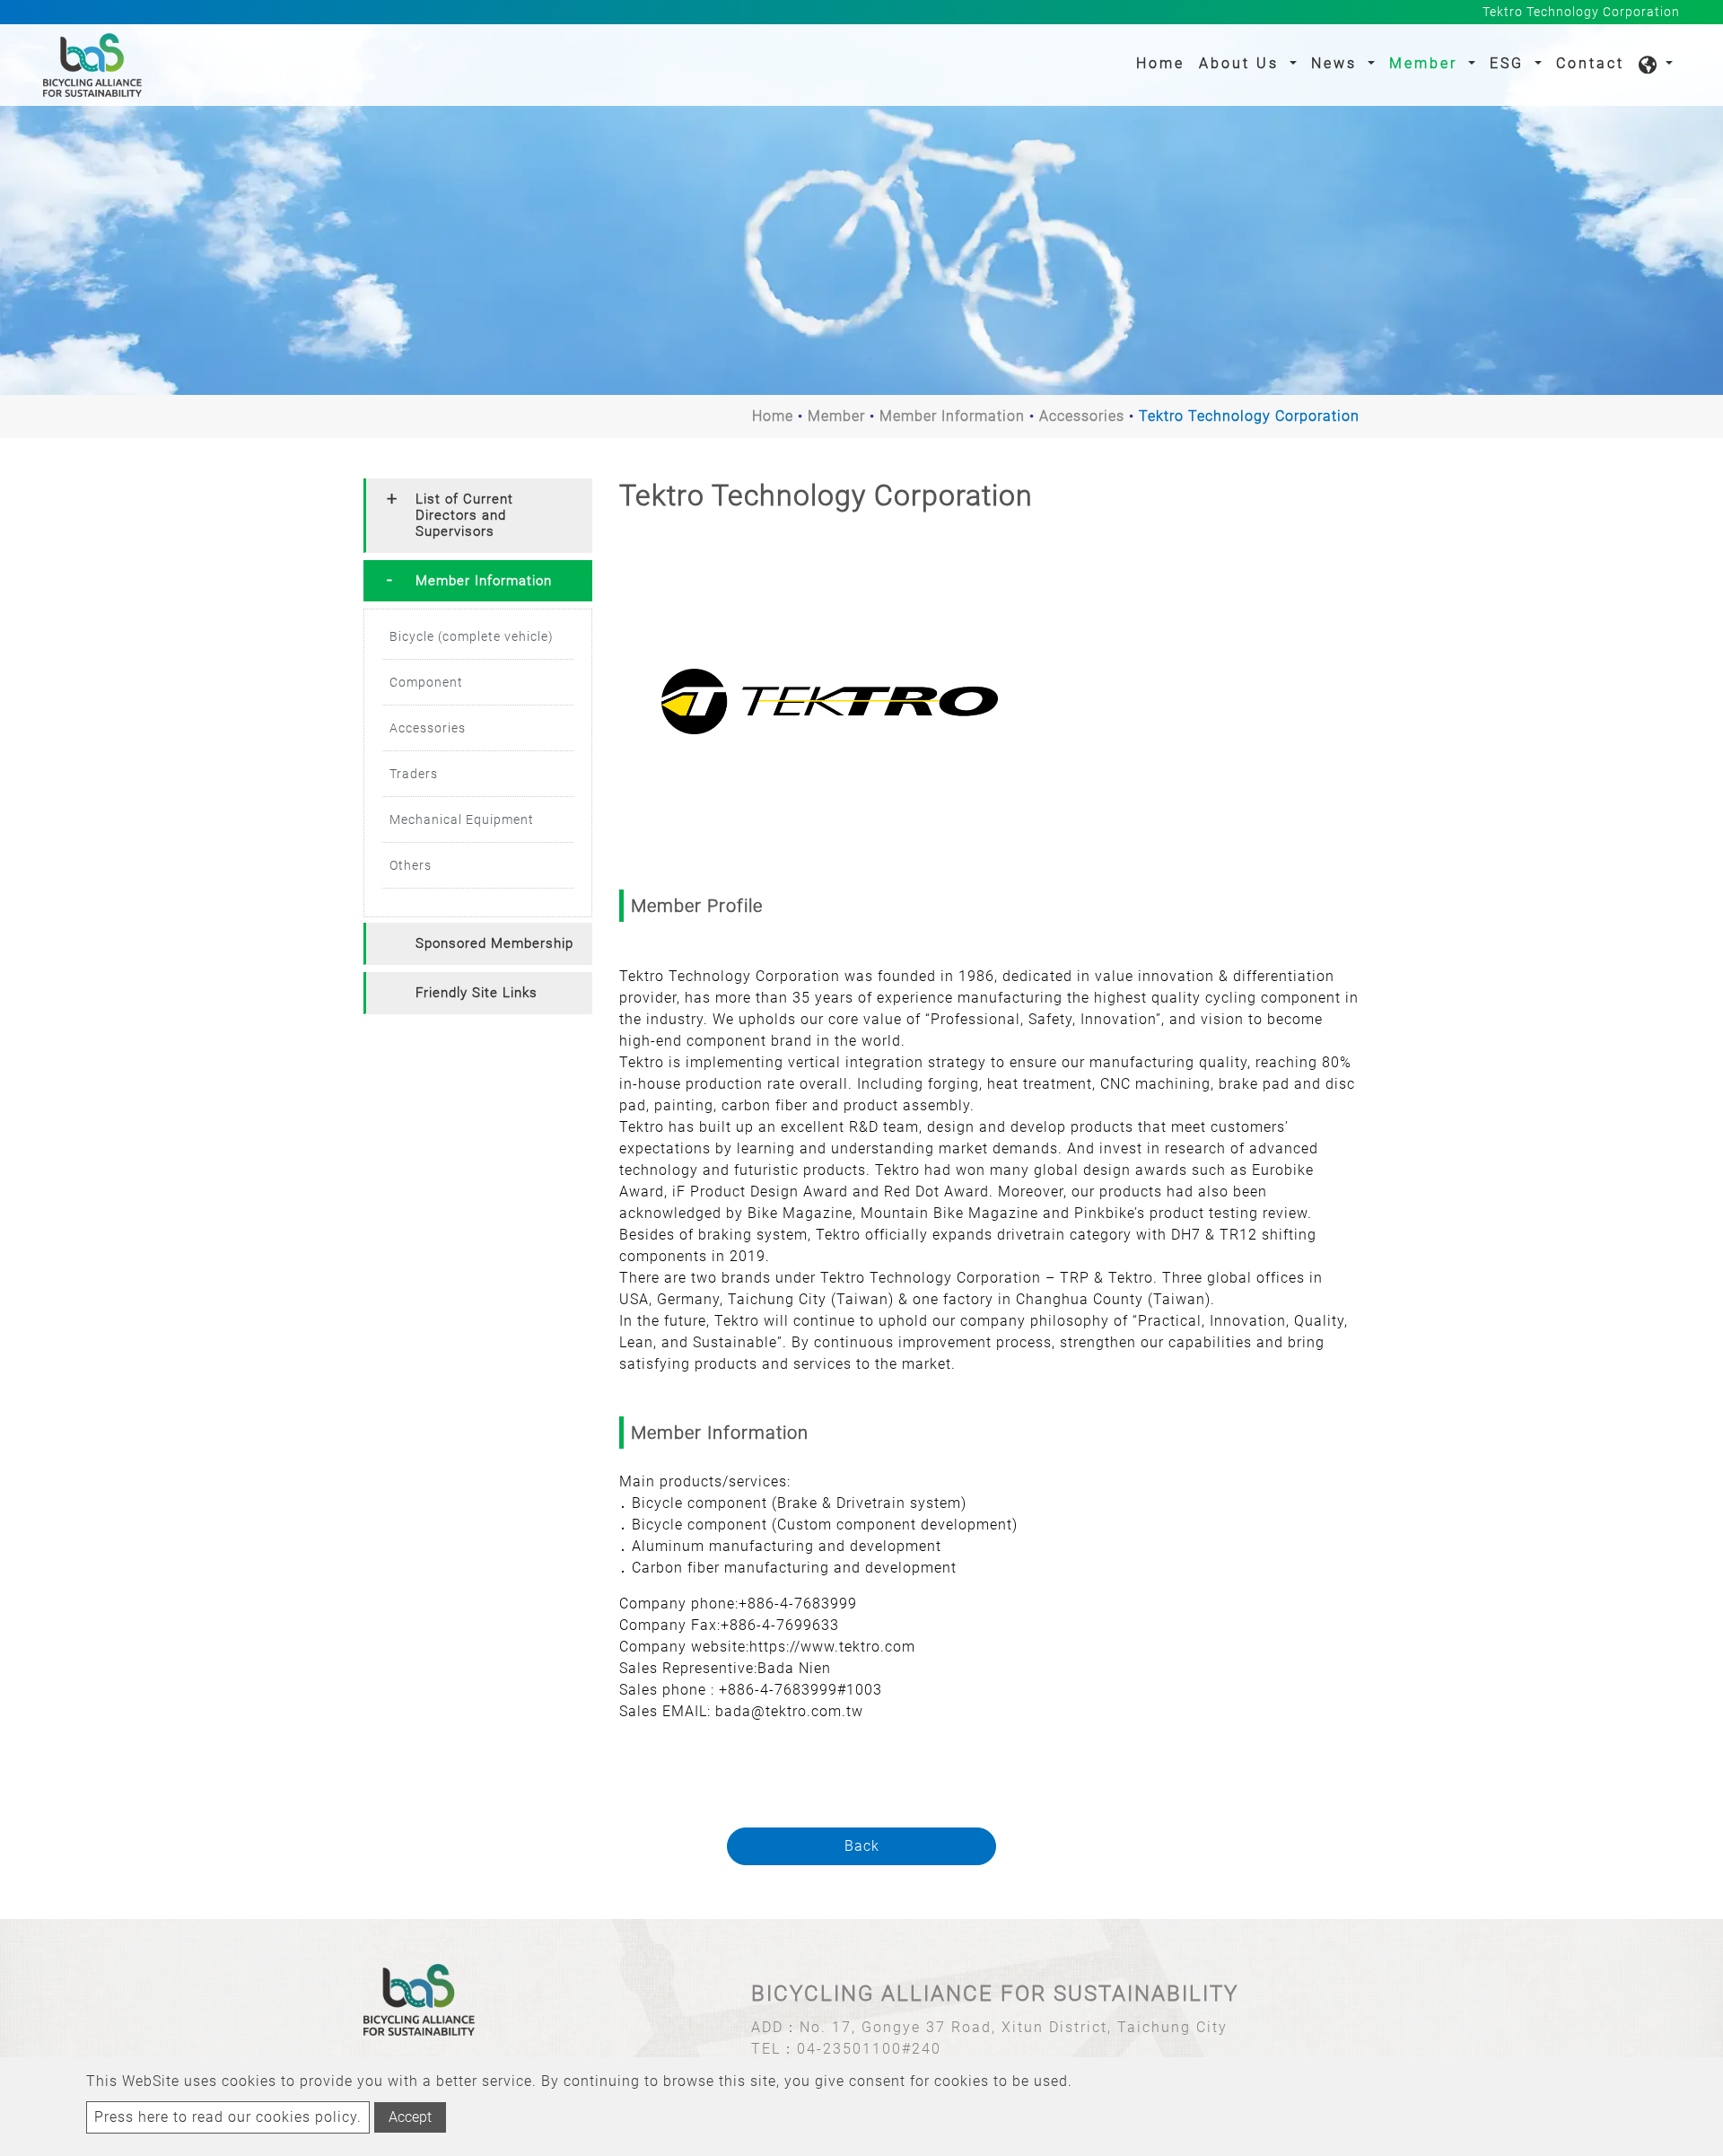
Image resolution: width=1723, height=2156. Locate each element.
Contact (1590, 63)
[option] (830, 701)
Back (862, 1846)
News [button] (1337, 63)
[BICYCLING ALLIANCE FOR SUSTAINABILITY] (92, 65)
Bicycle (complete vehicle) (472, 636)
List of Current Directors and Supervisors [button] (464, 515)
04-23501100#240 (869, 2049)
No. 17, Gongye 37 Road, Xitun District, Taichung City (1014, 2027)
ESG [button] (1510, 63)
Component (426, 682)
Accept (410, 2117)
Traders (414, 774)
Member (836, 416)
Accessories (1082, 416)
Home (1164, 63)
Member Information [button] (484, 581)
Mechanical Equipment (462, 819)
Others (411, 865)
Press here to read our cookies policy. (228, 2117)
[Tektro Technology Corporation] (830, 701)
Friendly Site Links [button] (477, 993)
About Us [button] (1242, 63)
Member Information (952, 416)
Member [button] (1426, 63)
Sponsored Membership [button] (494, 943)
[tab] (478, 516)
